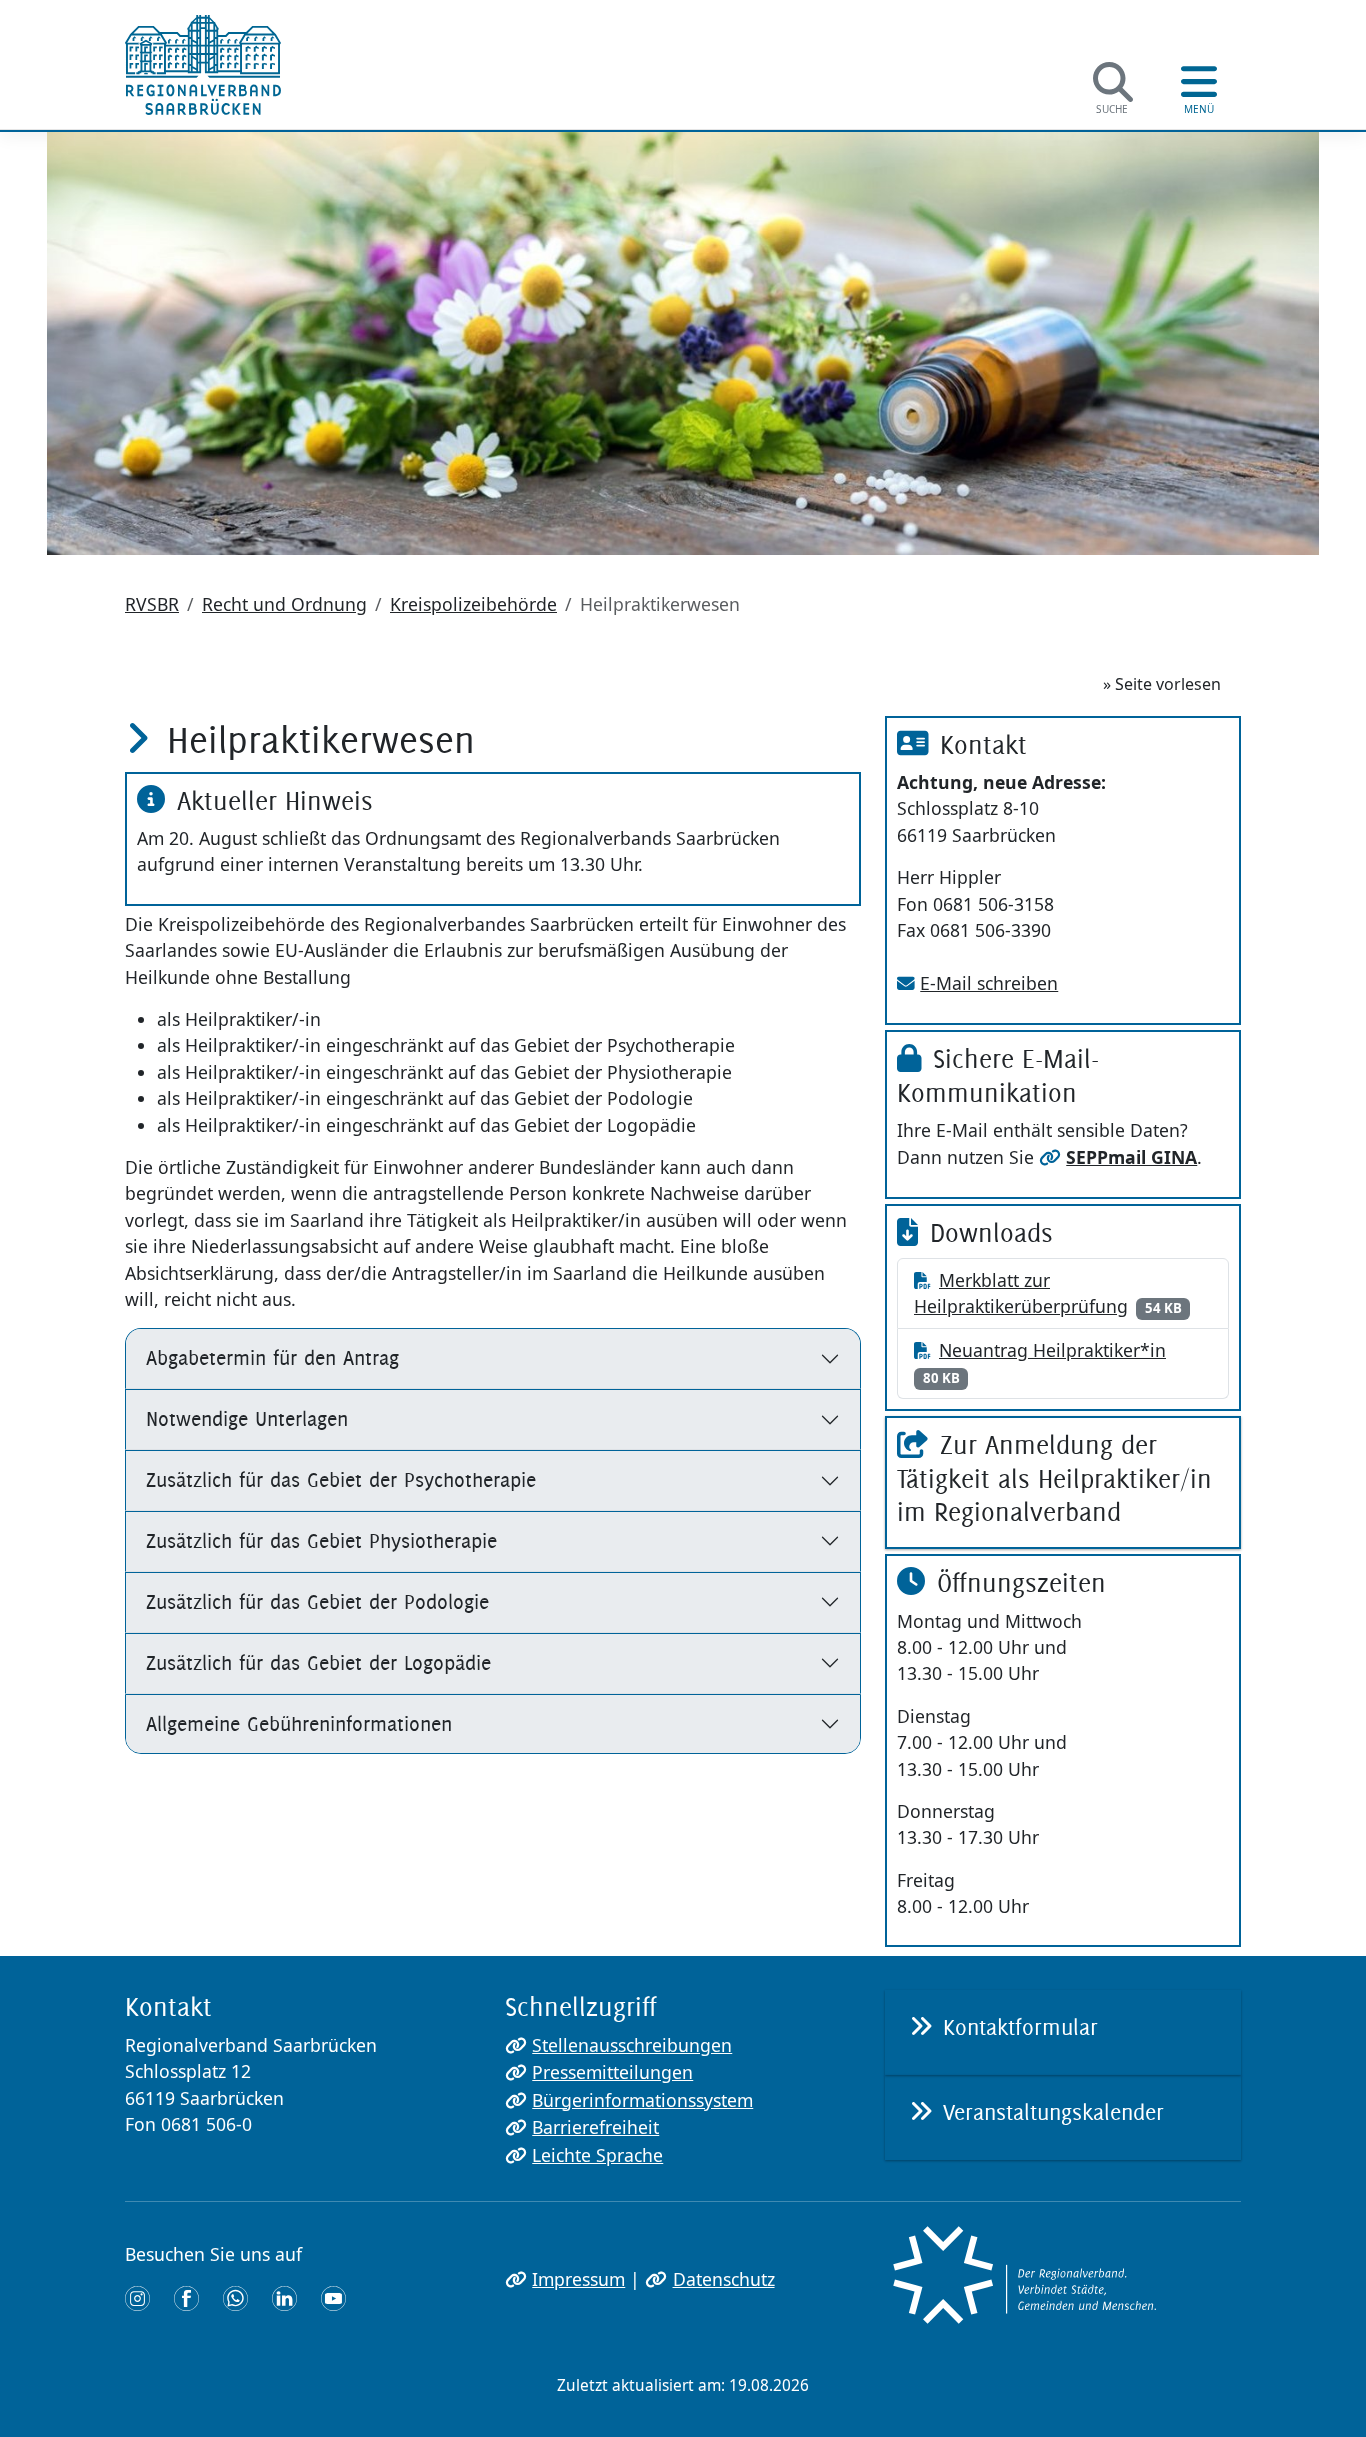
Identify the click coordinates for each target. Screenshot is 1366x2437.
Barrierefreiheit (595, 2127)
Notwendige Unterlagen (247, 1418)
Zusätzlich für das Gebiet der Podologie (317, 1601)
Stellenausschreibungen (632, 2045)
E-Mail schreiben (989, 983)
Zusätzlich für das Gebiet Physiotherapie (321, 1540)
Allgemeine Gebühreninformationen (299, 1723)
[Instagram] (137, 2297)
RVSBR (152, 604)
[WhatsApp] (235, 2297)
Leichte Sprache (597, 2155)
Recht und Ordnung (284, 604)
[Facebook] (186, 2297)
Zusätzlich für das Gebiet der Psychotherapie (341, 1479)
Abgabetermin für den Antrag (272, 1357)
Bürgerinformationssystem (642, 2100)
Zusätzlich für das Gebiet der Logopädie (318, 1662)
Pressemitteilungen (612, 2072)
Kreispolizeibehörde (473, 604)
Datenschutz (723, 2279)
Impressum (578, 2279)
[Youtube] (333, 2297)
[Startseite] (203, 65)
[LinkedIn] (284, 2297)
